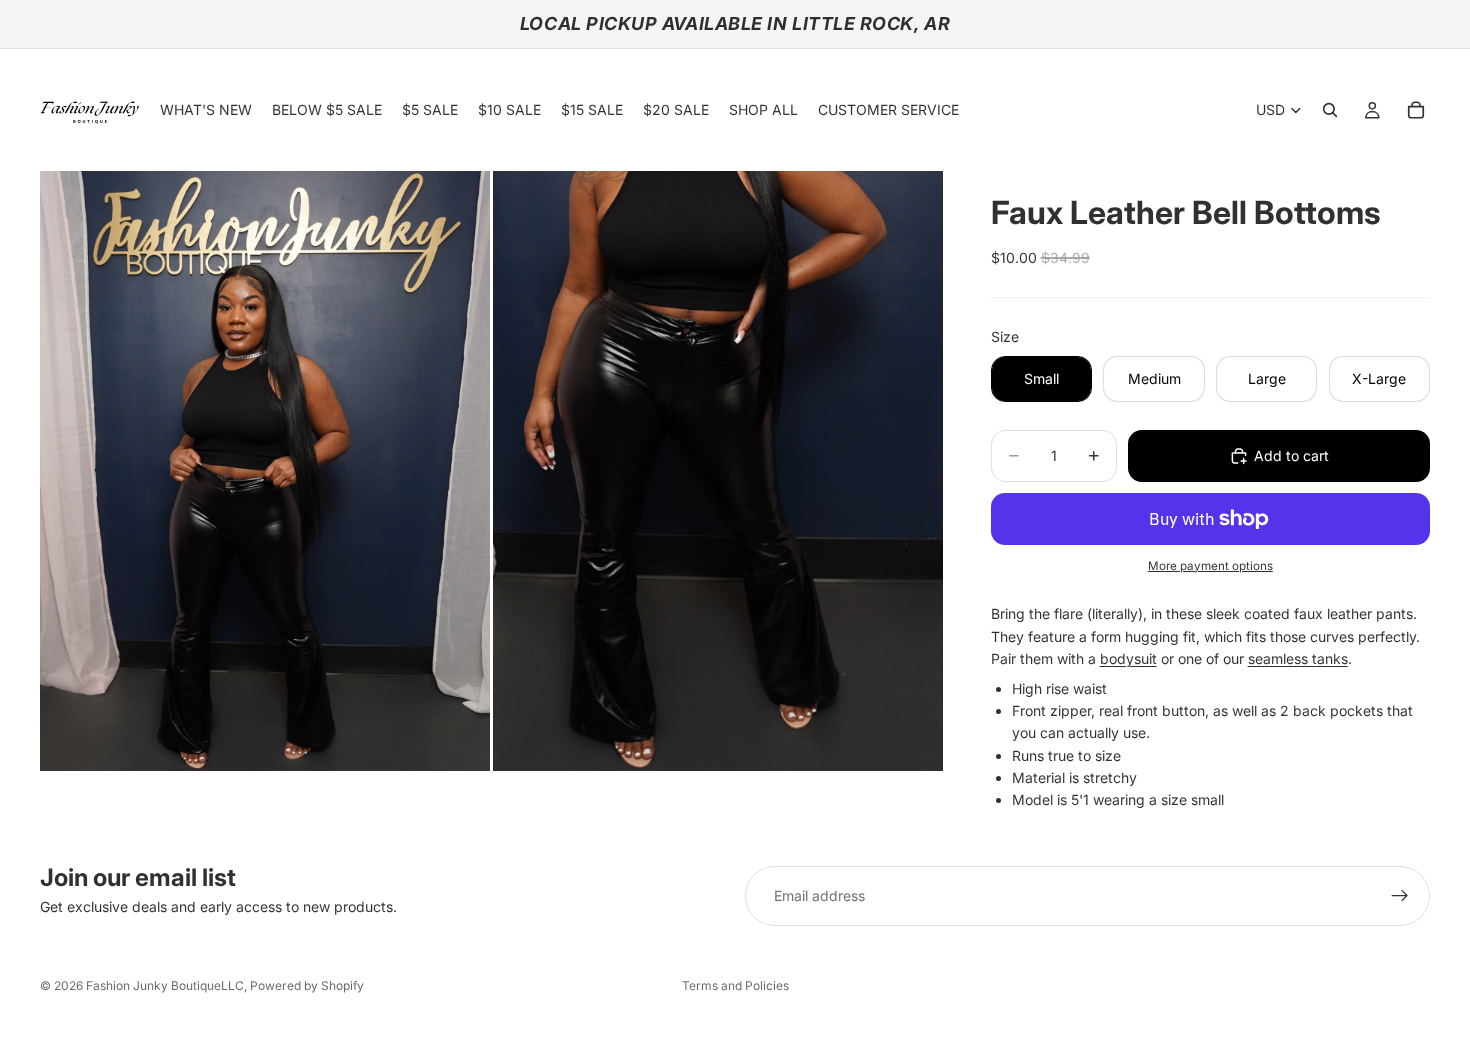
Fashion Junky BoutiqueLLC (165, 985)
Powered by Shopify (307, 985)
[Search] (1330, 110)
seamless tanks (1298, 658)
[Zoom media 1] (265, 471)
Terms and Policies (735, 985)
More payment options (1210, 566)
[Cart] (1416, 110)
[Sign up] (1400, 896)
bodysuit (1128, 658)
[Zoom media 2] (718, 471)
